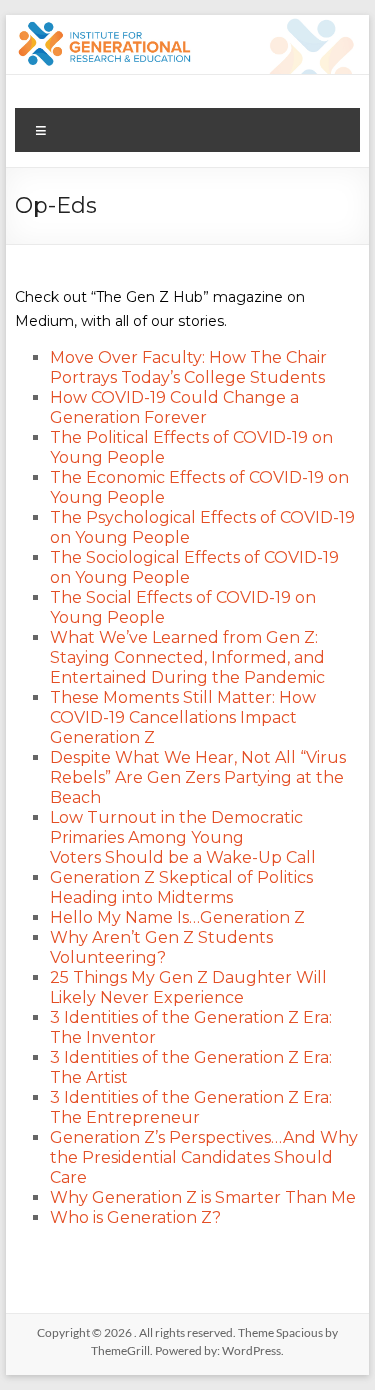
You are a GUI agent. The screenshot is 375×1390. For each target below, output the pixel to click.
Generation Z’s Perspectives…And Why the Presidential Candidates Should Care (204, 1157)
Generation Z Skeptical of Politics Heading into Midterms (181, 887)
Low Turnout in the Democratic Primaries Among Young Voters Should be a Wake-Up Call (183, 837)
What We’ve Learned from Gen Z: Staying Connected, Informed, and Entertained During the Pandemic (187, 657)
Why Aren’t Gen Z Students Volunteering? (161, 947)
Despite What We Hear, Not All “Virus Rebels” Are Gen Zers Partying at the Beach (198, 777)
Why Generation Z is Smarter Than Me (203, 1197)
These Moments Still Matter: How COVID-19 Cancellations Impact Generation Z (183, 717)
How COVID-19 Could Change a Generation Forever (174, 407)
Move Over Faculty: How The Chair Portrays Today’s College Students (188, 367)
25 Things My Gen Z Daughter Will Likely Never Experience (188, 987)
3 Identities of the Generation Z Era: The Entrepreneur (191, 1107)
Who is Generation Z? (135, 1217)
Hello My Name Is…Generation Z (177, 917)
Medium (44, 321)
